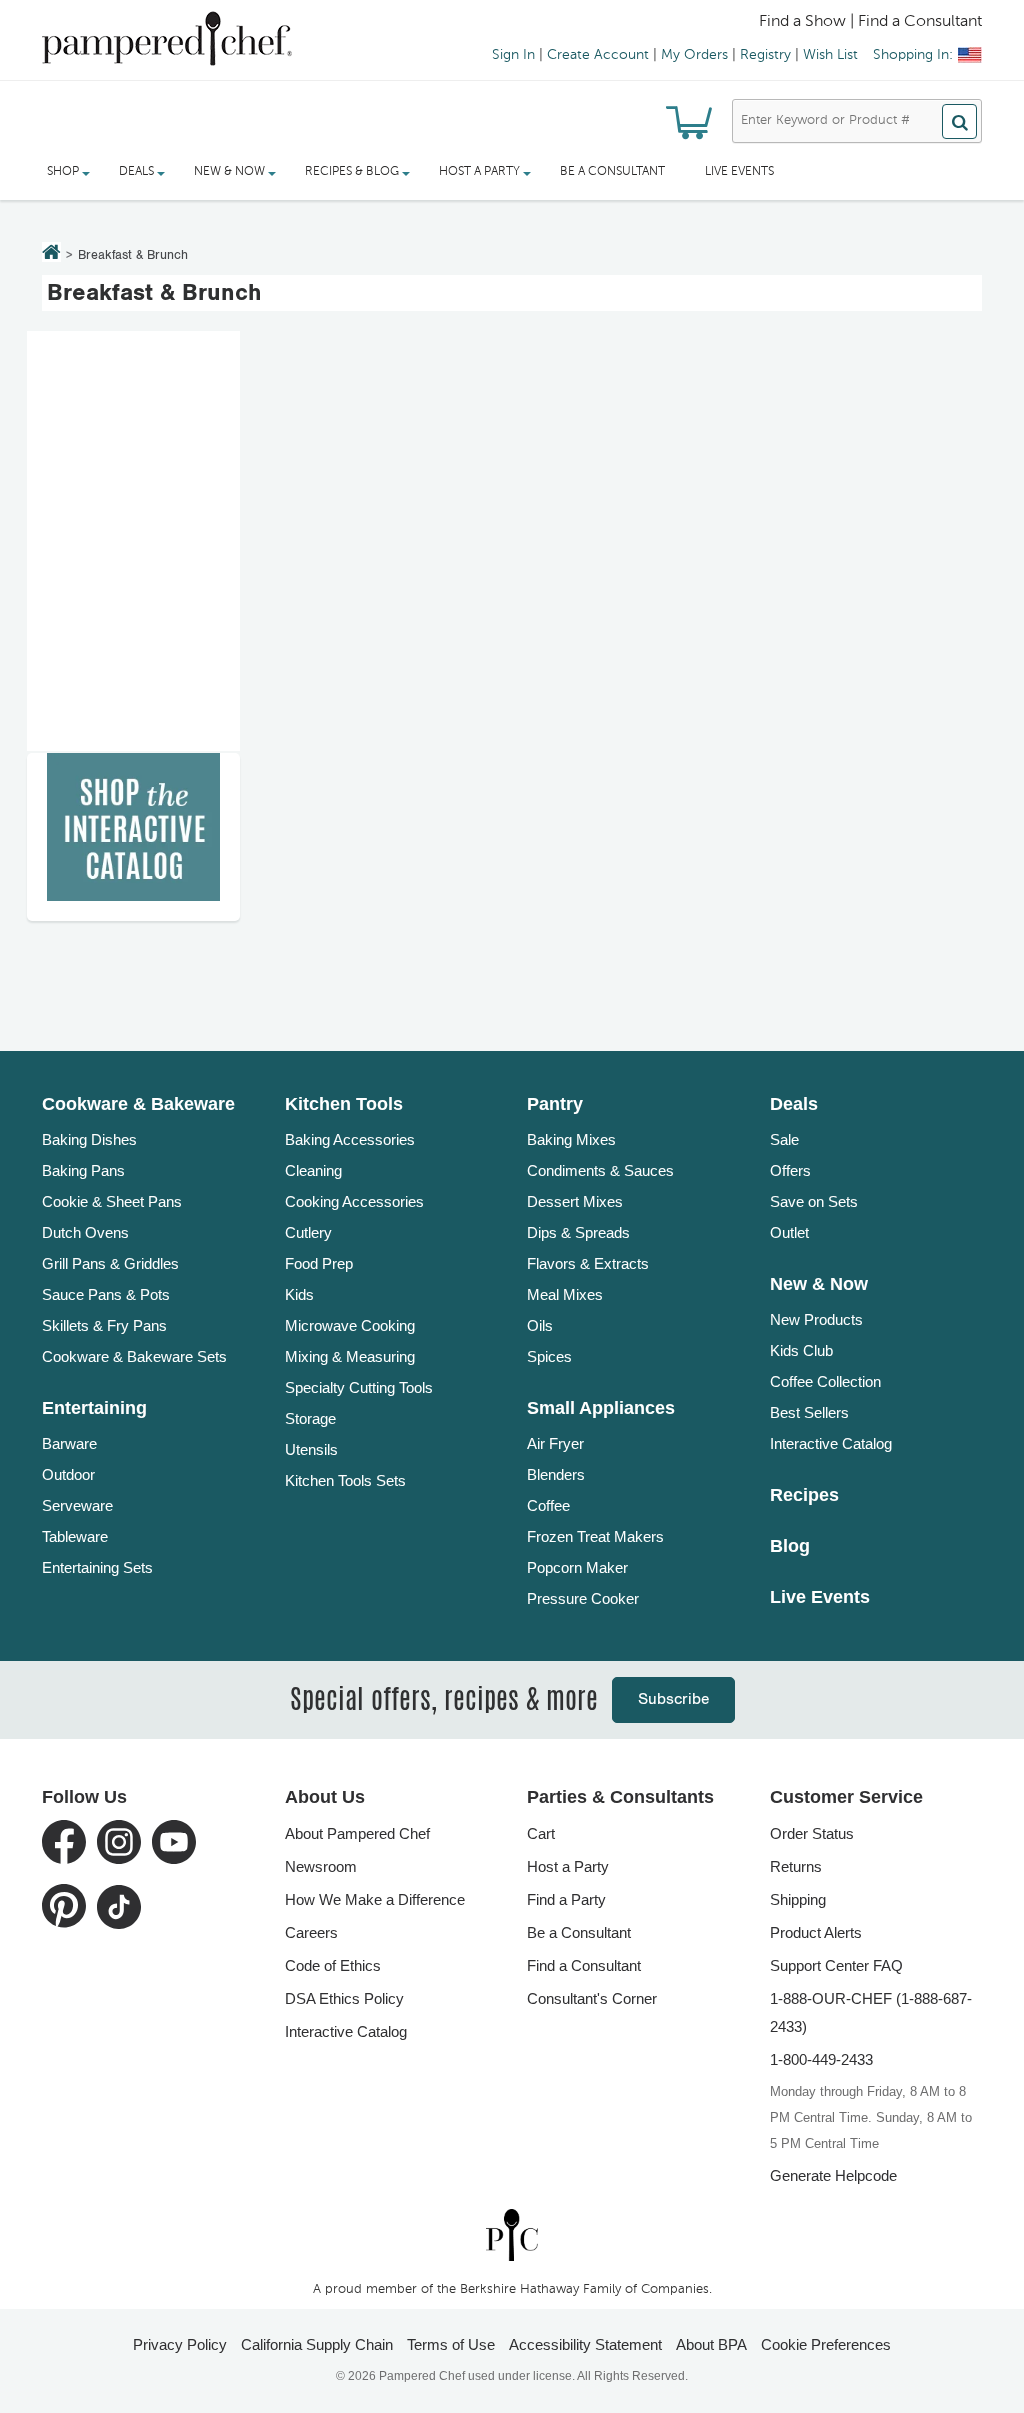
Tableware (75, 1536)
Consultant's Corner (592, 1998)
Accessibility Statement (585, 2344)
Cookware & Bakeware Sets (134, 1356)
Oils (540, 1325)
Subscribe (673, 1699)
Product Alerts (816, 1932)
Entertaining (94, 1408)
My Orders (694, 55)
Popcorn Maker (577, 1567)
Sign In (513, 55)
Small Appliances (601, 1408)
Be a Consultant (612, 172)
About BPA (711, 2344)
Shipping (798, 1899)
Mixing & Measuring (350, 1356)
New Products (816, 1319)
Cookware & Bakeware (138, 1104)
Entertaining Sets (97, 1567)
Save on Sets (814, 1201)
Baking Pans (83, 1170)
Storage (310, 1418)
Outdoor (68, 1474)
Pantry (555, 1104)
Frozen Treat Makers (595, 1536)
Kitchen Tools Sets (345, 1480)
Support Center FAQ (836, 1965)
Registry (765, 55)
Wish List (830, 55)
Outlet (789, 1232)
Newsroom (321, 1866)
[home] (512, 2234)
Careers (311, 1932)
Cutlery (308, 1232)
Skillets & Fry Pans (104, 1325)
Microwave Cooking (350, 1325)
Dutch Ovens (85, 1232)
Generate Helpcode (833, 2175)
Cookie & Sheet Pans (112, 1201)
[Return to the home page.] (51, 254)
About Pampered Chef (357, 1833)
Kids (299, 1294)
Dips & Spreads (578, 1232)
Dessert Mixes (575, 1201)
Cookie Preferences (826, 2344)
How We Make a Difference (375, 1899)
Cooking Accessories (354, 1201)
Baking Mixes (571, 1139)
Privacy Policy (180, 2344)
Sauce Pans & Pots (106, 1294)
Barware (69, 1443)
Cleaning (313, 1170)
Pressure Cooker (583, 1598)
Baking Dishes (89, 1139)
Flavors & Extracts (588, 1263)
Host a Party (568, 1866)
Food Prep (319, 1263)
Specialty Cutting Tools (359, 1387)
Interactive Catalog (831, 1443)
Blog (790, 1546)
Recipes (804, 1495)
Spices (549, 1356)
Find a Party (566, 1899)
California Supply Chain (317, 2344)
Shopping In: (913, 55)
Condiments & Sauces (600, 1170)
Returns (796, 1866)
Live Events (739, 172)
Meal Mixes (565, 1294)
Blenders (556, 1474)
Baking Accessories (350, 1139)
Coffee (548, 1505)
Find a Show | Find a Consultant (870, 22)
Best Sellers (809, 1412)
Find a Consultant (584, 1965)
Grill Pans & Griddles (110, 1263)
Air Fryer (555, 1443)
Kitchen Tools (344, 1104)
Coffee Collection (825, 1381)
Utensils (311, 1449)
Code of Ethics (333, 1965)
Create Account (598, 55)
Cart (541, 1833)
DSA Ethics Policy (344, 1998)
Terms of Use (451, 2344)
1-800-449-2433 (821, 2059)
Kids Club (801, 1350)
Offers (790, 1170)
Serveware (77, 1505)
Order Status (812, 1833)
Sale (784, 1139)
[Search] (959, 121)
